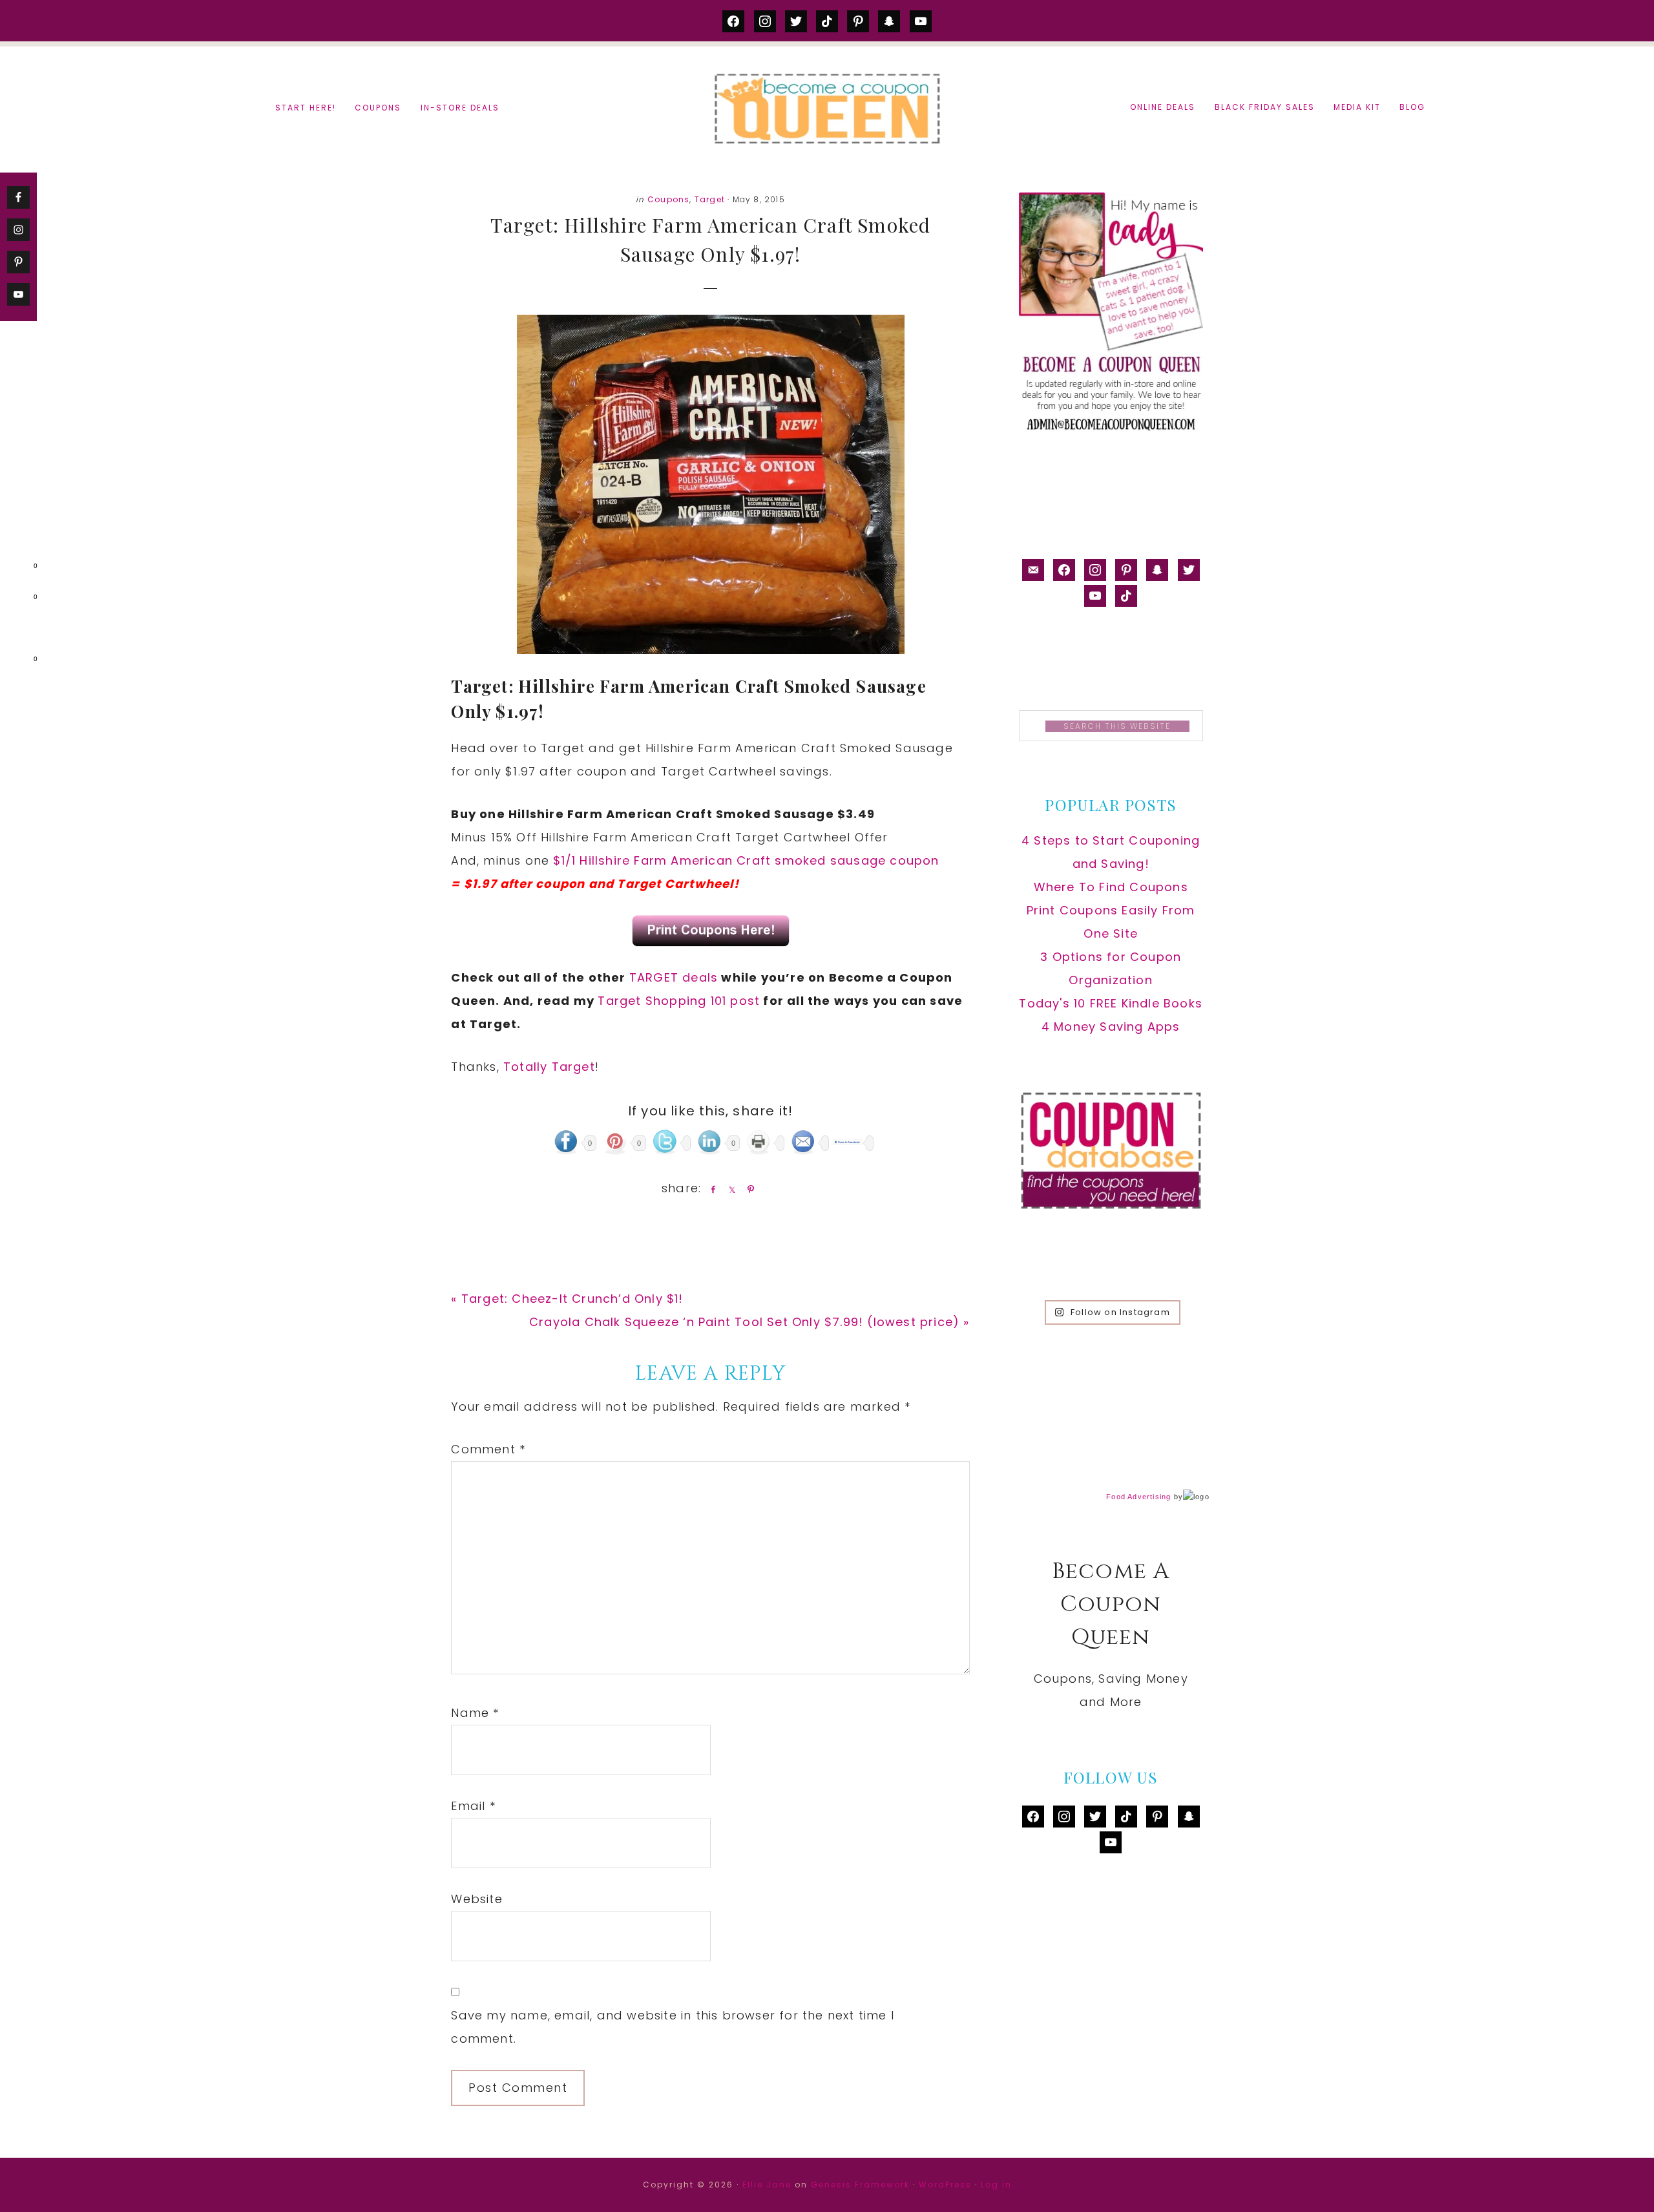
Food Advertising (1138, 1497)
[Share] (711, 1189)
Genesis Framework (860, 2185)
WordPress (945, 2185)
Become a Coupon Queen (827, 108)
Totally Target (549, 1067)
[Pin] (748, 1189)
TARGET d (660, 977)
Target (710, 199)
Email (473, 1806)
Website (476, 1899)
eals (704, 977)
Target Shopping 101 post (679, 1001)
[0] (16, 569)
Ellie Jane (767, 2185)
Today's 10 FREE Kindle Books (1111, 1003)
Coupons (668, 199)
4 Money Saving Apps (1111, 1027)
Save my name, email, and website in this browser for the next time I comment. (673, 2027)
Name (475, 1713)
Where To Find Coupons (1111, 887)
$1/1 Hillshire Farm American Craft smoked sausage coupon (746, 860)
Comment (488, 1449)
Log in (996, 2185)
